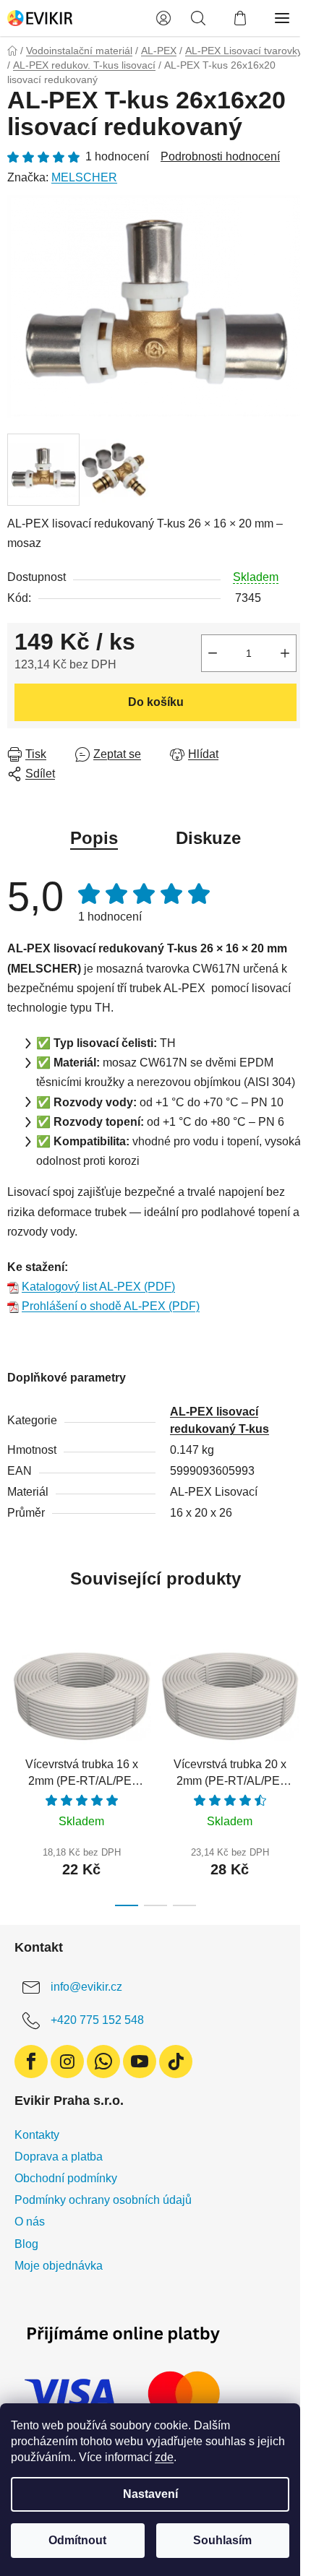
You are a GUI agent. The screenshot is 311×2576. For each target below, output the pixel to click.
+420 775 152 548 (97, 2020)
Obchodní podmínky (66, 2178)
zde (164, 2457)
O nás (30, 2222)
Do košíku (156, 702)
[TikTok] (176, 2062)
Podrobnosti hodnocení (220, 156)
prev (15, 1697)
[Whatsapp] (103, 2062)
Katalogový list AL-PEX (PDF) (98, 1287)
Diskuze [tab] (208, 838)
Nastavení (150, 2494)
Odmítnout (77, 2540)
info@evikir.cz (86, 1987)
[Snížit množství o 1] (213, 653)
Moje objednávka (59, 2266)
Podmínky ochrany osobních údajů (103, 2200)
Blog (26, 2244)
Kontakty (37, 2135)
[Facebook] (31, 2062)
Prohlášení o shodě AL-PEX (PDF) (111, 1306)
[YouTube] (140, 2062)
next (296, 1697)
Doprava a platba (59, 2157)
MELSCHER (84, 177)
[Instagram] (67, 2062)
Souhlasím (222, 2540)
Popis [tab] (94, 838)
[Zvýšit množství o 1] (285, 653)
